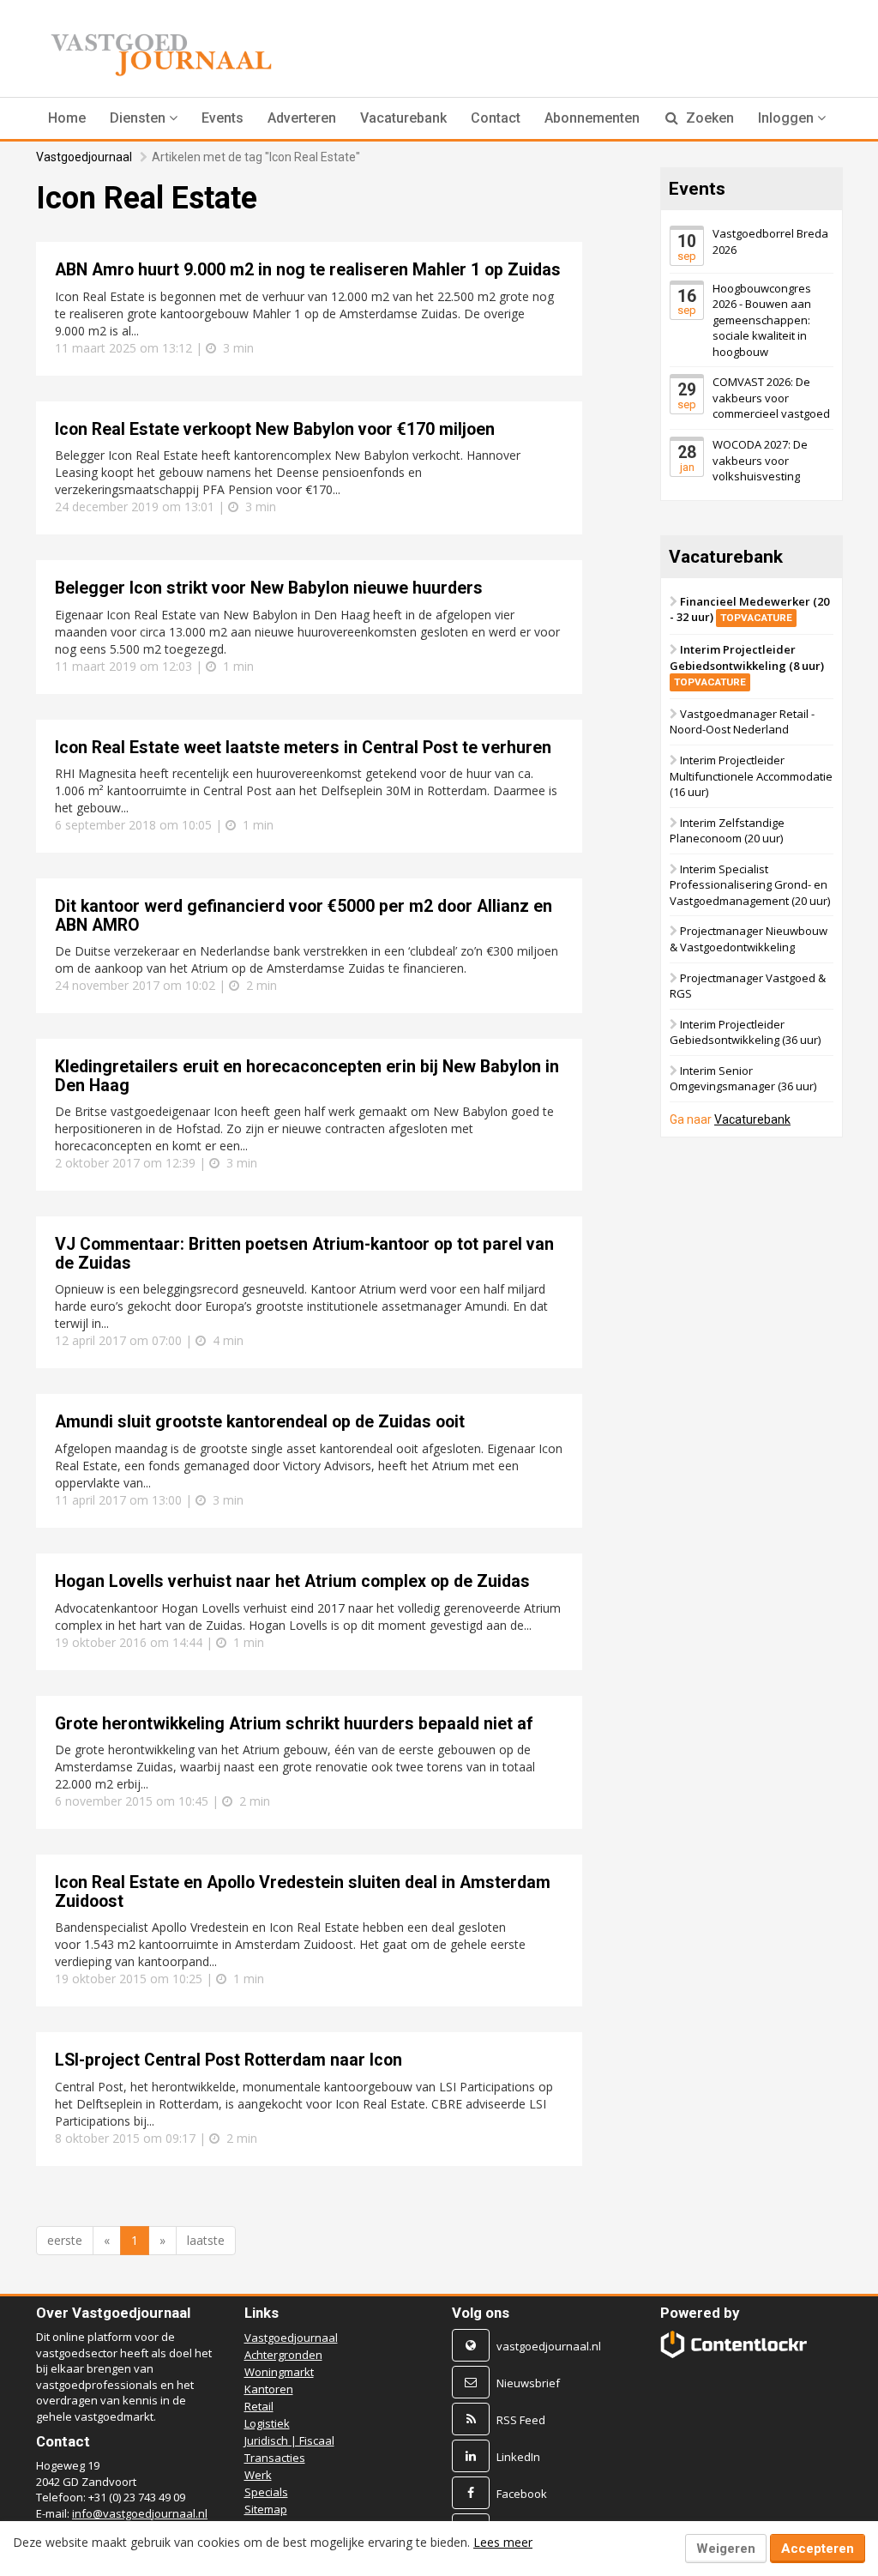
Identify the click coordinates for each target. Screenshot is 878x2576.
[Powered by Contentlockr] (734, 2344)
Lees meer (503, 2542)
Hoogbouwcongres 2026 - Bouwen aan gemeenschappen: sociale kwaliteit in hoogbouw (762, 320)
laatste (206, 2240)
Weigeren (726, 2549)
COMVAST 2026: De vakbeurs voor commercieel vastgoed (771, 398)
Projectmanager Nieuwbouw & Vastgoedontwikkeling (749, 940)
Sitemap (266, 2509)
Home (67, 118)
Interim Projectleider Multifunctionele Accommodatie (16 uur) (751, 776)
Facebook (522, 2494)
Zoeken (708, 118)
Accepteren (818, 2549)
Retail (259, 2406)
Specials (266, 2492)
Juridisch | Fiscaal (289, 2440)
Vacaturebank (403, 118)
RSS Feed (521, 2420)
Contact (496, 118)
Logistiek (267, 2423)
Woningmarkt (279, 2372)
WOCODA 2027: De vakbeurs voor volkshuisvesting (760, 460)
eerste (65, 2240)
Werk (258, 2475)
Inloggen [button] (788, 118)
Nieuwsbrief (528, 2383)
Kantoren (269, 2389)
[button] (144, 118)
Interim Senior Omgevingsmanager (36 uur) (743, 1079)
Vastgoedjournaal (84, 157)
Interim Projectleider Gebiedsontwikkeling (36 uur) (745, 1032)
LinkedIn (518, 2457)
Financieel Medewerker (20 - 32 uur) (749, 609)
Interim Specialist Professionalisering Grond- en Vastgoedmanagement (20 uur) (750, 885)
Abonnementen (592, 118)
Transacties (275, 2458)
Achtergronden (283, 2355)
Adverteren (302, 118)
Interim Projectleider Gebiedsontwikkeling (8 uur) (747, 665)
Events (223, 118)
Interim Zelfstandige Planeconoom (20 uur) (727, 831)
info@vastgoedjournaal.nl (140, 2513)
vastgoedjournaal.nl (549, 2346)
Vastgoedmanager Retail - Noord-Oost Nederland (742, 722)
